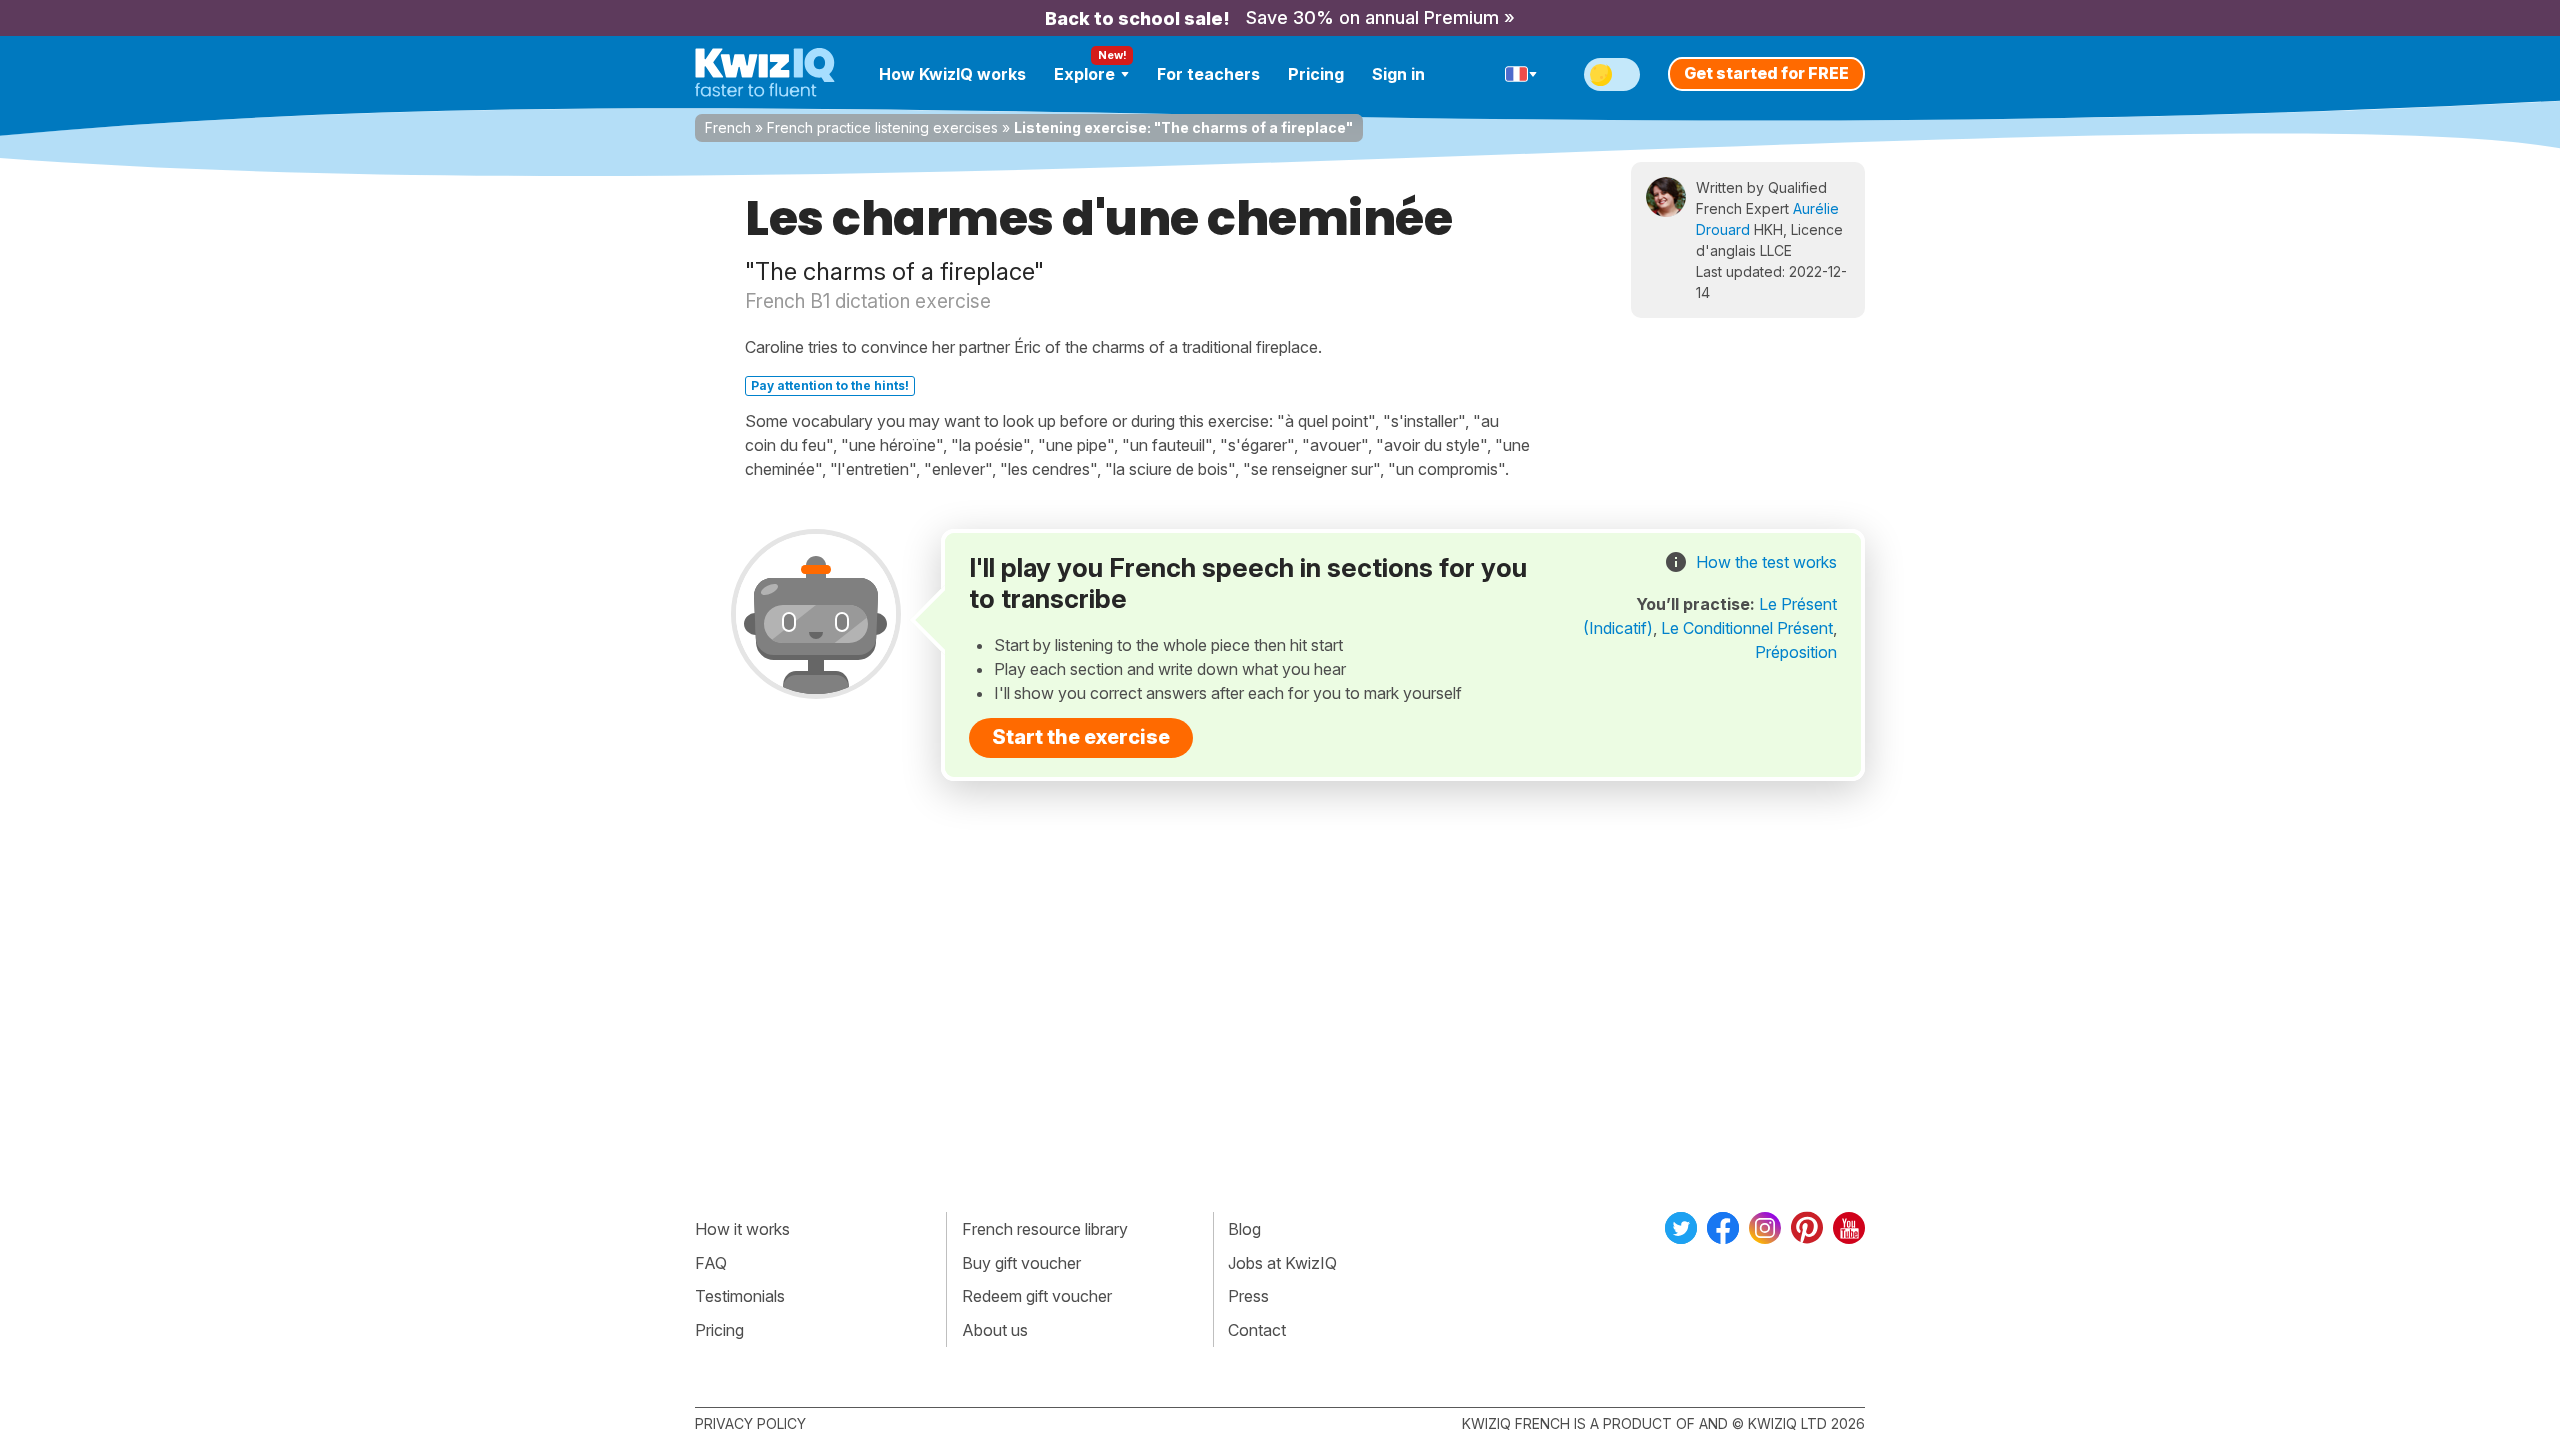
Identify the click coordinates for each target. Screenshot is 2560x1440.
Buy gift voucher (1021, 1263)
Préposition (1796, 652)
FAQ (711, 1263)
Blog (1244, 1229)
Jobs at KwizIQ (1282, 1263)
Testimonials (740, 1296)
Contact (1257, 1330)
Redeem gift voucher (1037, 1296)
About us (995, 1330)
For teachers (1208, 74)
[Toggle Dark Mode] (1612, 74)
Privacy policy (750, 1423)
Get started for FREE (1766, 73)
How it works (742, 1229)
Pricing (1316, 74)
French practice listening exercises (882, 127)
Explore (1084, 74)
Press (1248, 1296)
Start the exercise (1081, 737)
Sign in (1398, 74)
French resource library (1045, 1229)
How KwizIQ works (952, 74)
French (728, 127)
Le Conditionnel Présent (1747, 628)
